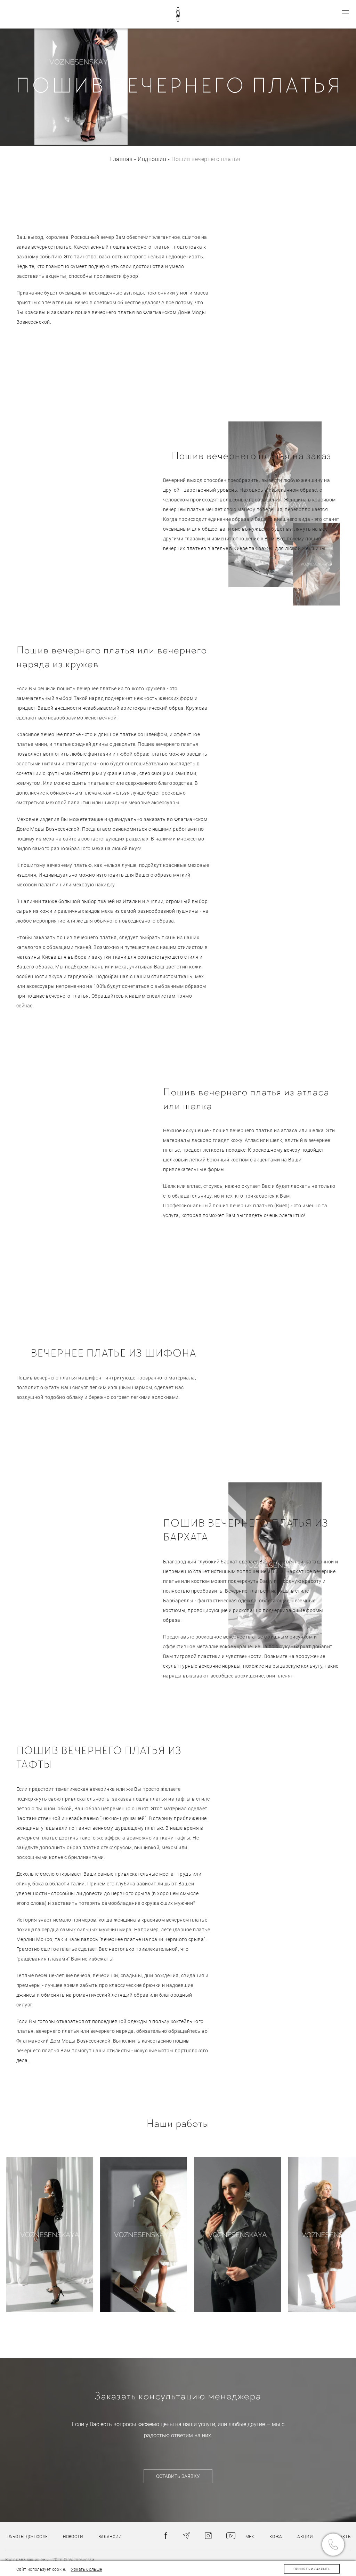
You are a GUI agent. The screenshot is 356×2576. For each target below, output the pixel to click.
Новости (73, 2537)
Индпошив (152, 159)
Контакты (340, 2537)
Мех (250, 2537)
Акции (305, 2537)
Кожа (276, 2537)
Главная (121, 159)
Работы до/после (27, 2537)
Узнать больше (87, 2569)
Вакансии (110, 2537)
